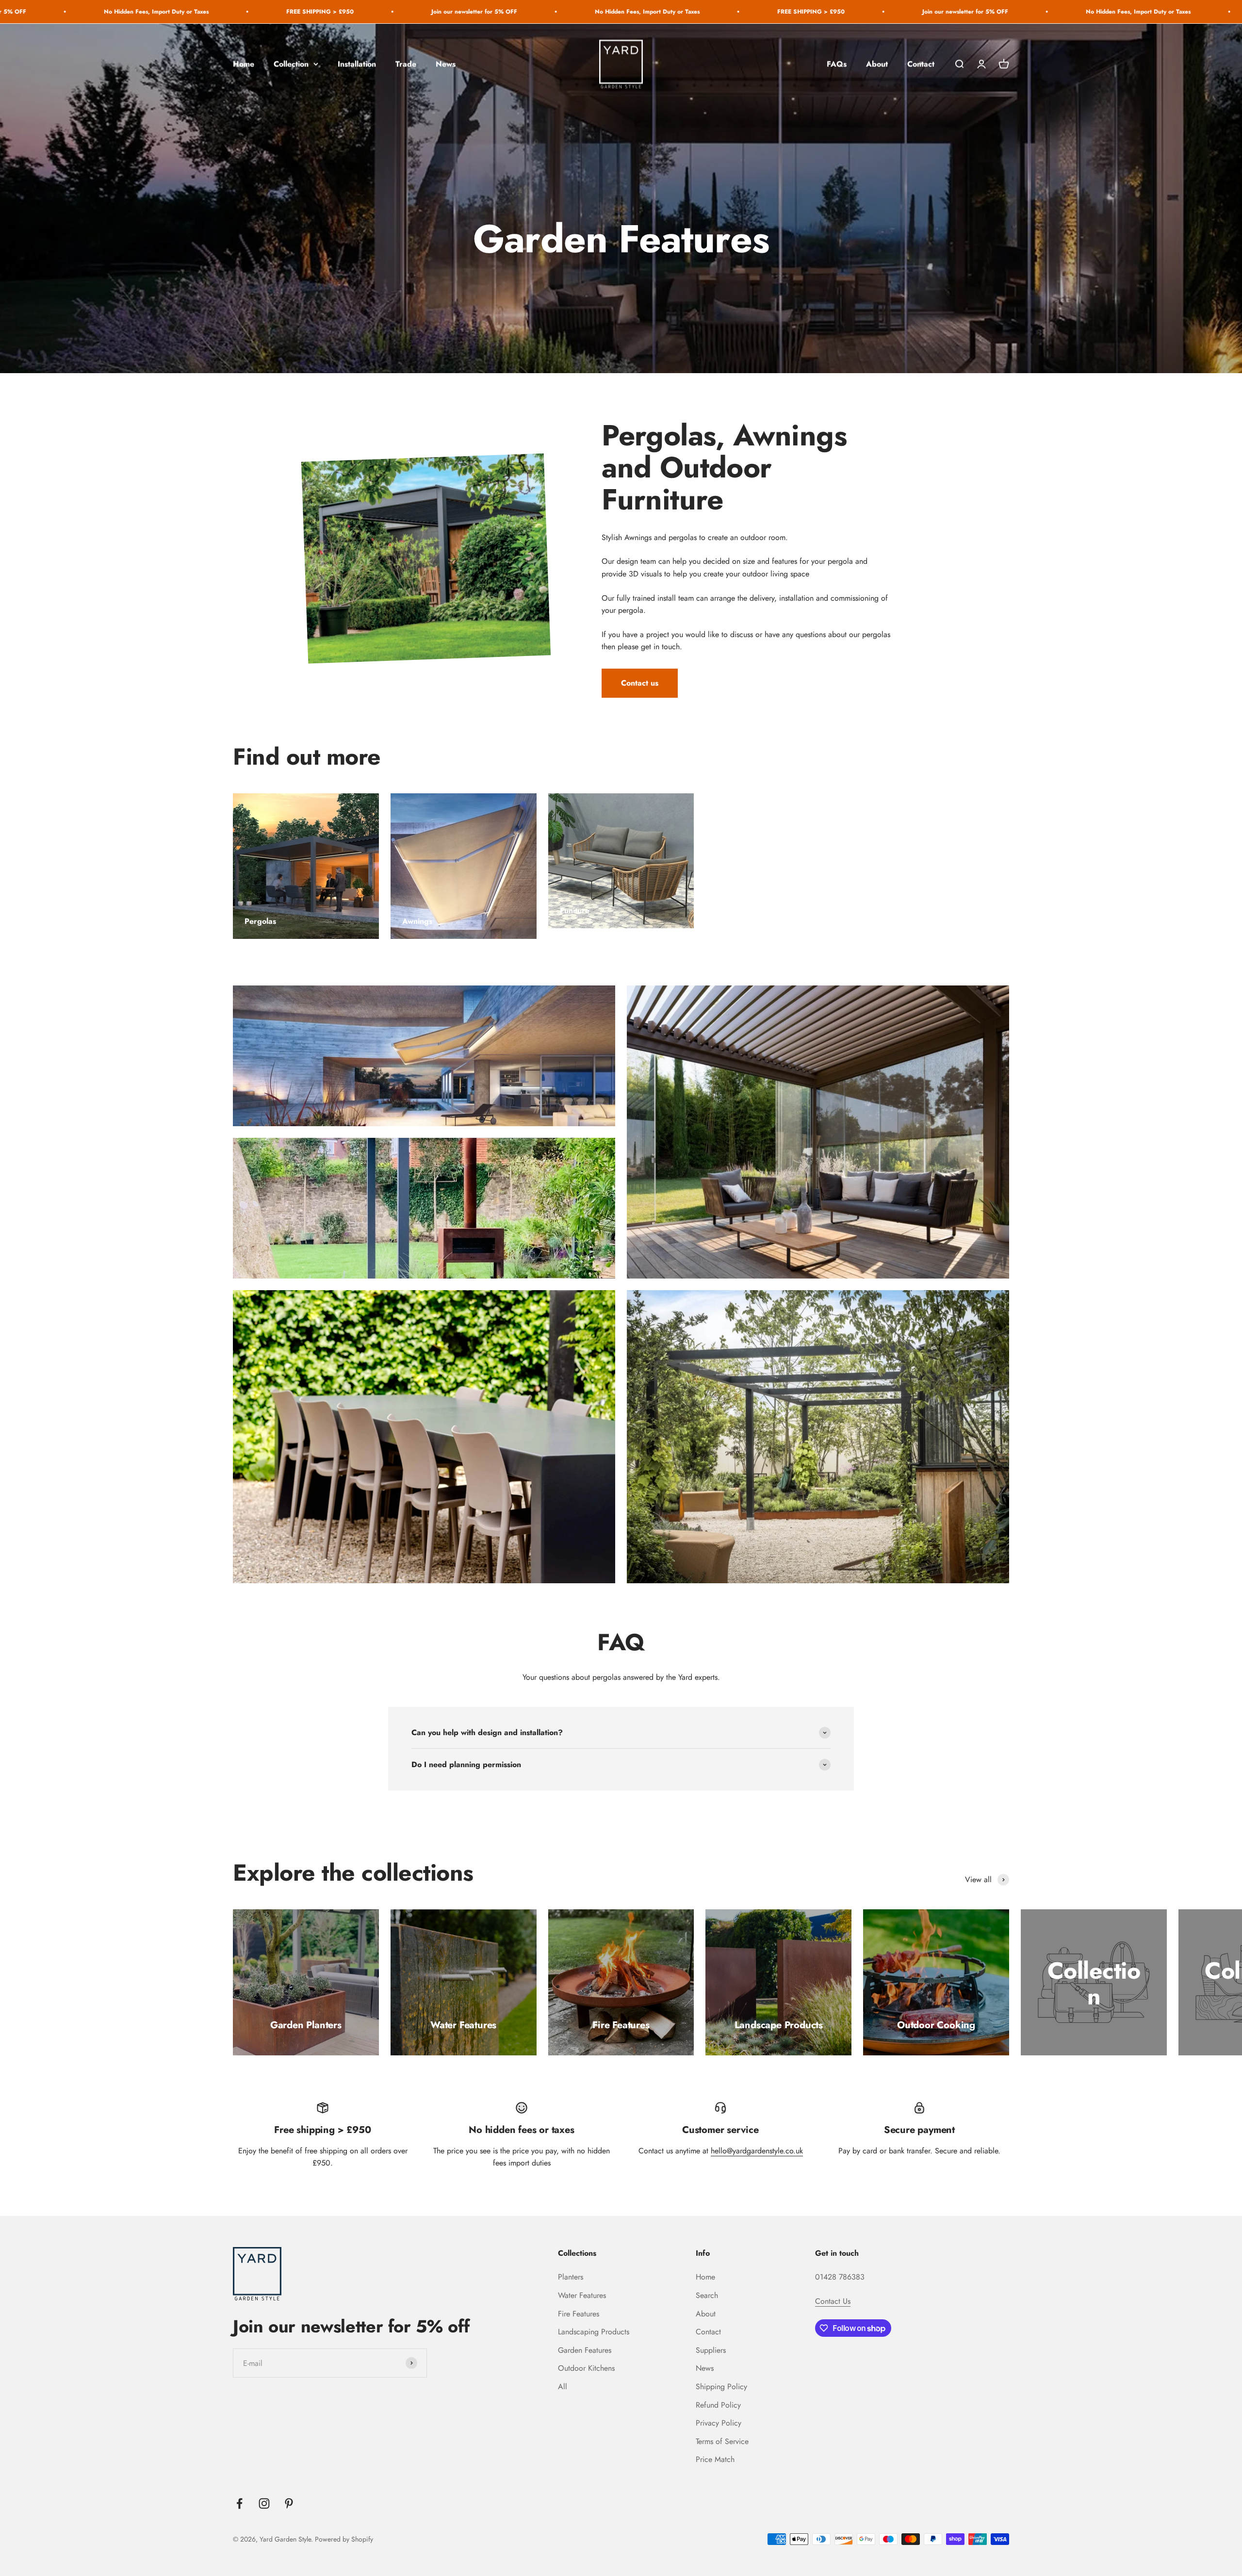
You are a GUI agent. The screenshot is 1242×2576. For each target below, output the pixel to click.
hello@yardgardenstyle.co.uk (757, 2151)
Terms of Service (722, 2441)
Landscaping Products (594, 2332)
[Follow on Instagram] (264, 2503)
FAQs (837, 64)
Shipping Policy (721, 2387)
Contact (921, 64)
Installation (357, 64)
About (877, 64)
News (446, 64)
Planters (571, 2277)
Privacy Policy (719, 2423)
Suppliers (711, 2350)
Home (244, 64)
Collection (291, 64)
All (563, 2387)
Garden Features (585, 2350)
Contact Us (833, 2301)
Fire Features (579, 2314)
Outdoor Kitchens (586, 2368)
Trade (406, 64)
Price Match (715, 2459)
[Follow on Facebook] (239, 2503)
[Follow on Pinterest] (289, 2503)
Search (707, 2295)
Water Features (582, 2295)
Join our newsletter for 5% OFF (74, 12)
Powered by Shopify (344, 2539)
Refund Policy (718, 2405)
